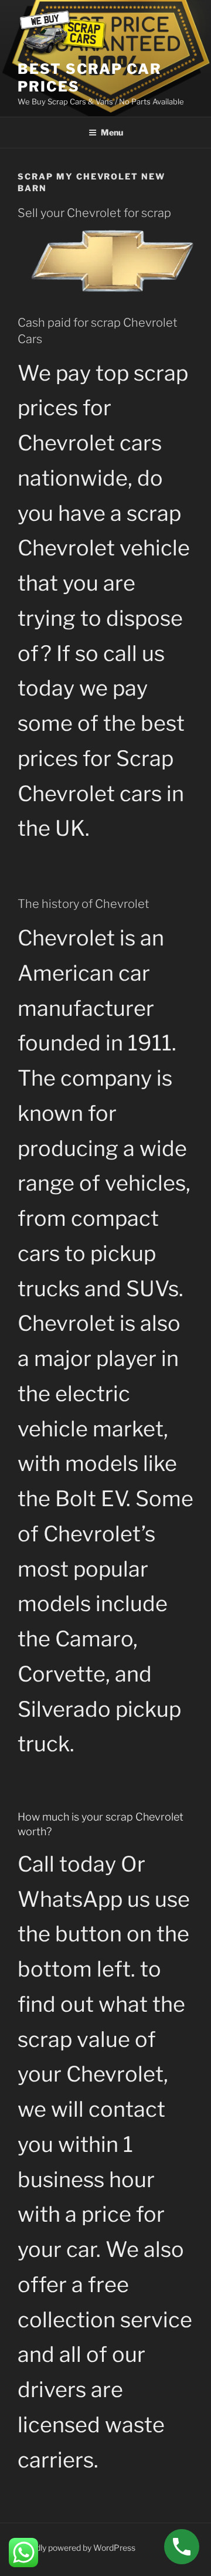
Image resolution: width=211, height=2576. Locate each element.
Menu (112, 132)
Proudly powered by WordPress (76, 2548)
